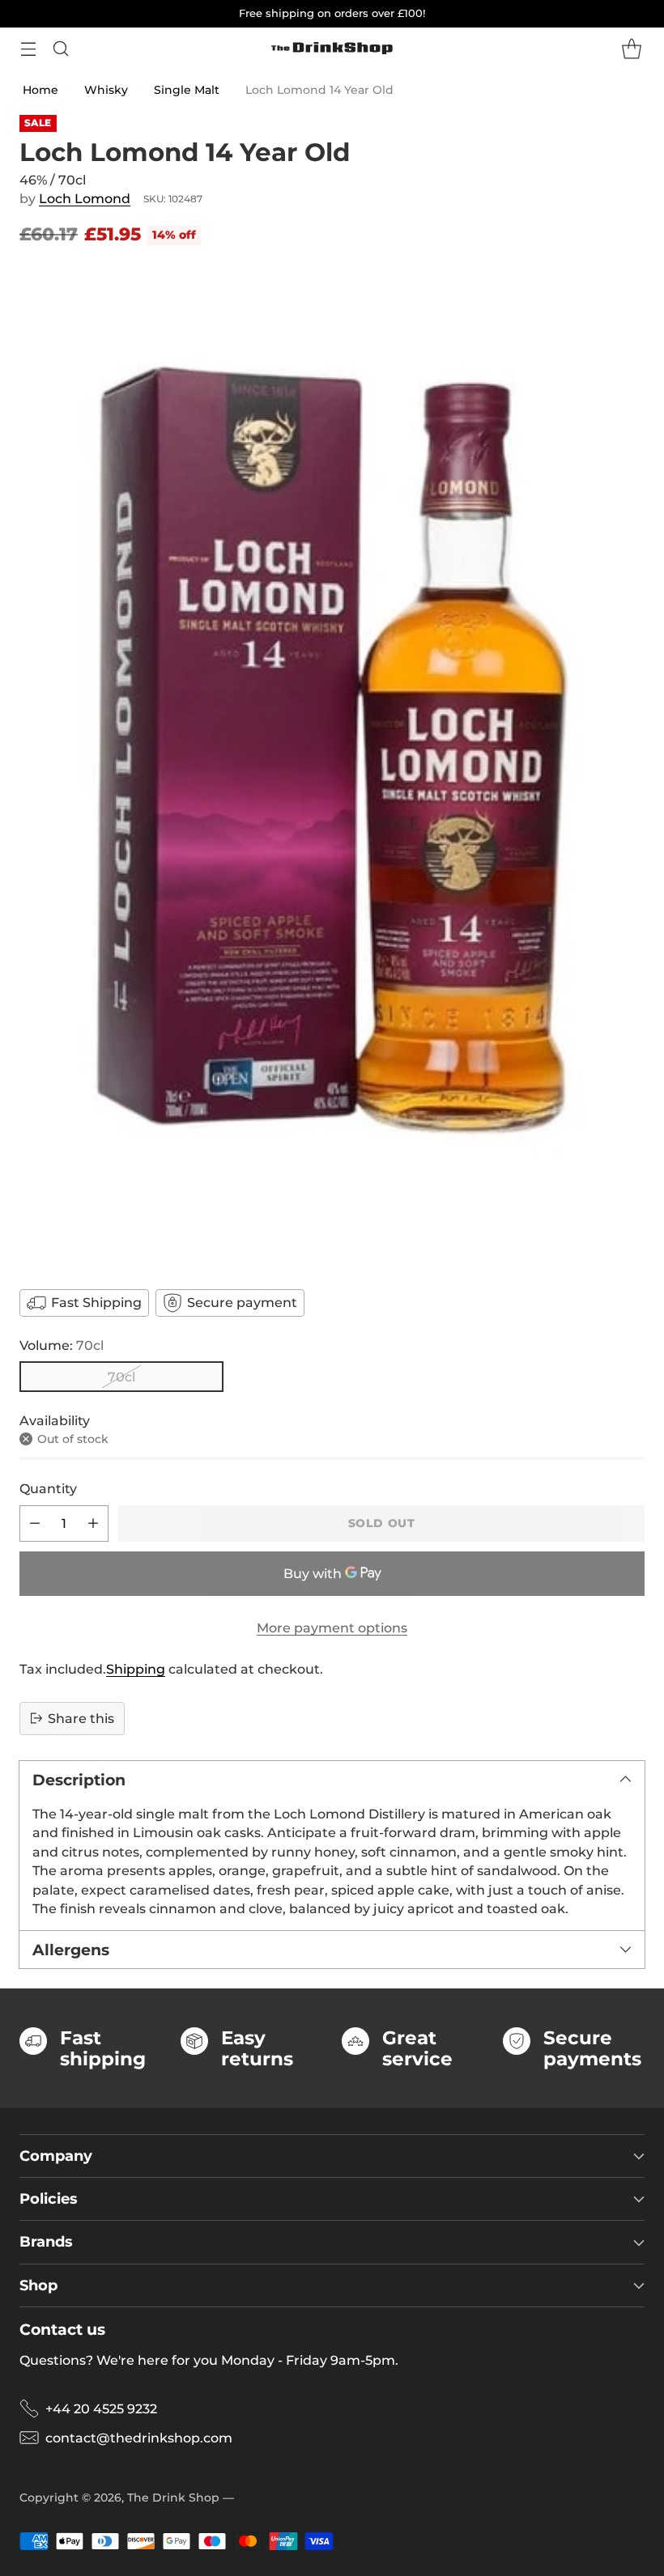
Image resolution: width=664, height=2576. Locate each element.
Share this (81, 1719)
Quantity (48, 1489)
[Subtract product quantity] (35, 1524)
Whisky (106, 90)
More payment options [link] (332, 1628)
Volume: (62, 1345)
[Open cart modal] (631, 48)
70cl (121, 1377)
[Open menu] (28, 48)
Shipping (136, 1669)
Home (40, 90)
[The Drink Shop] (332, 49)
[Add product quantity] (93, 1524)
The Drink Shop (173, 2497)
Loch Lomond (85, 199)
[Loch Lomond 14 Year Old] (332, 766)
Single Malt (187, 90)
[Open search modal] (60, 48)
